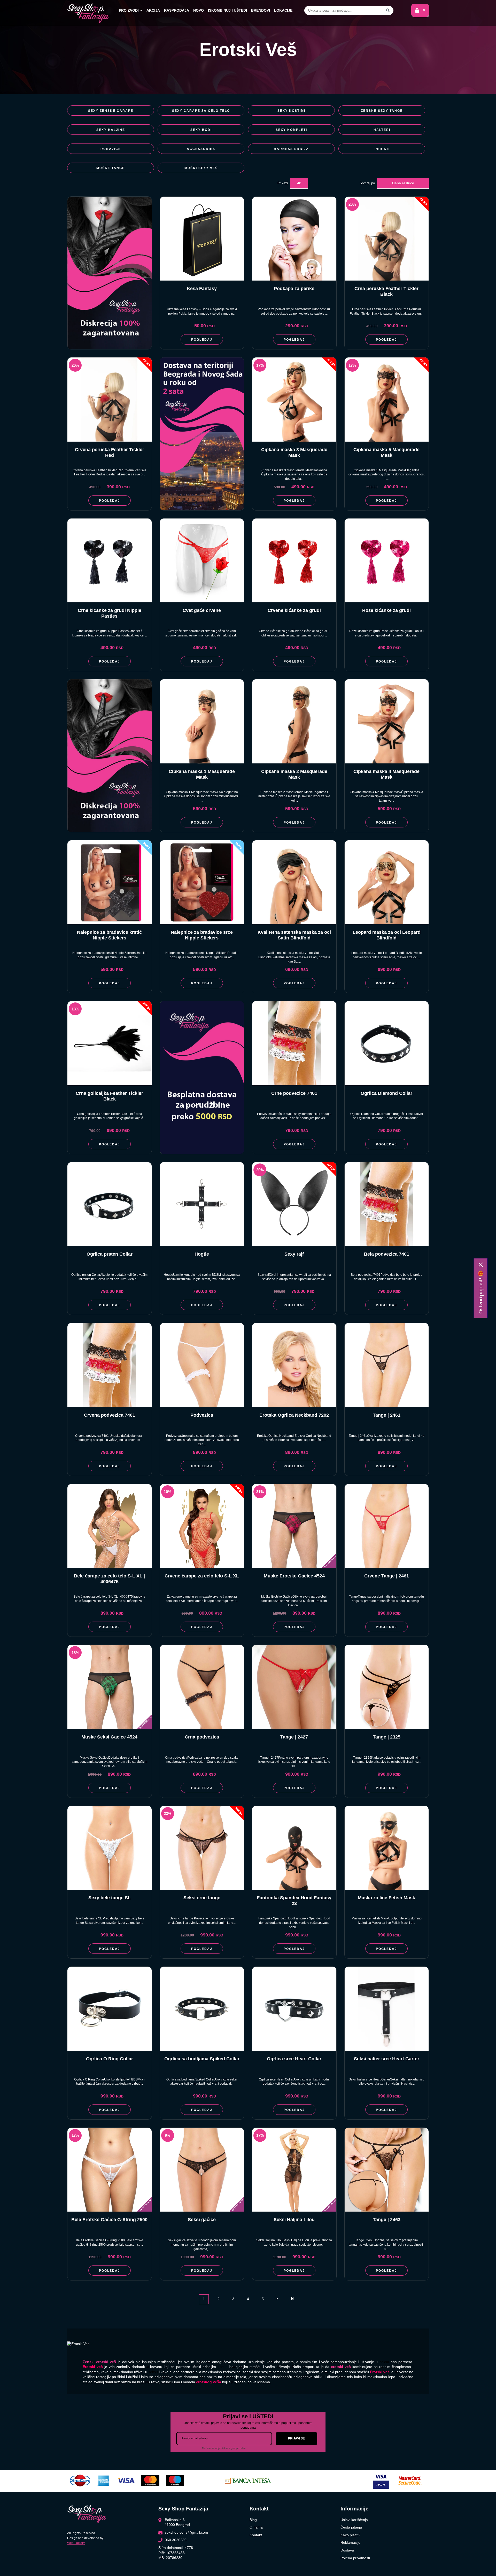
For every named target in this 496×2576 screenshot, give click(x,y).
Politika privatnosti (355, 2558)
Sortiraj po (367, 183)
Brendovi (261, 10)
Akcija (153, 10)
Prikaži (283, 183)
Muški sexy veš (201, 168)
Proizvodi (129, 10)
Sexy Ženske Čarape (111, 111)
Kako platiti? (350, 2535)
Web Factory (76, 2543)
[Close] (481, 1265)
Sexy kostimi (291, 111)
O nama (256, 2527)
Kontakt (256, 2535)
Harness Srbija (291, 149)
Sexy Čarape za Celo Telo (201, 111)
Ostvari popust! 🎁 (481, 1292)
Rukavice (111, 149)
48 (299, 183)
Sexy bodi (201, 130)
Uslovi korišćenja (354, 2520)
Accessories (201, 149)
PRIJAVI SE (296, 2438)
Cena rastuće (403, 183)
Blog (253, 2520)
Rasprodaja (177, 10)
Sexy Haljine (111, 130)
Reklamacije (350, 2542)
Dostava (347, 2550)
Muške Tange (111, 168)
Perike (382, 149)
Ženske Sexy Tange (382, 111)
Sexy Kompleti (291, 130)
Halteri (382, 130)
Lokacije (283, 10)
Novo (199, 10)
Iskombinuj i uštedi (227, 10)
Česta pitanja (351, 2527)
